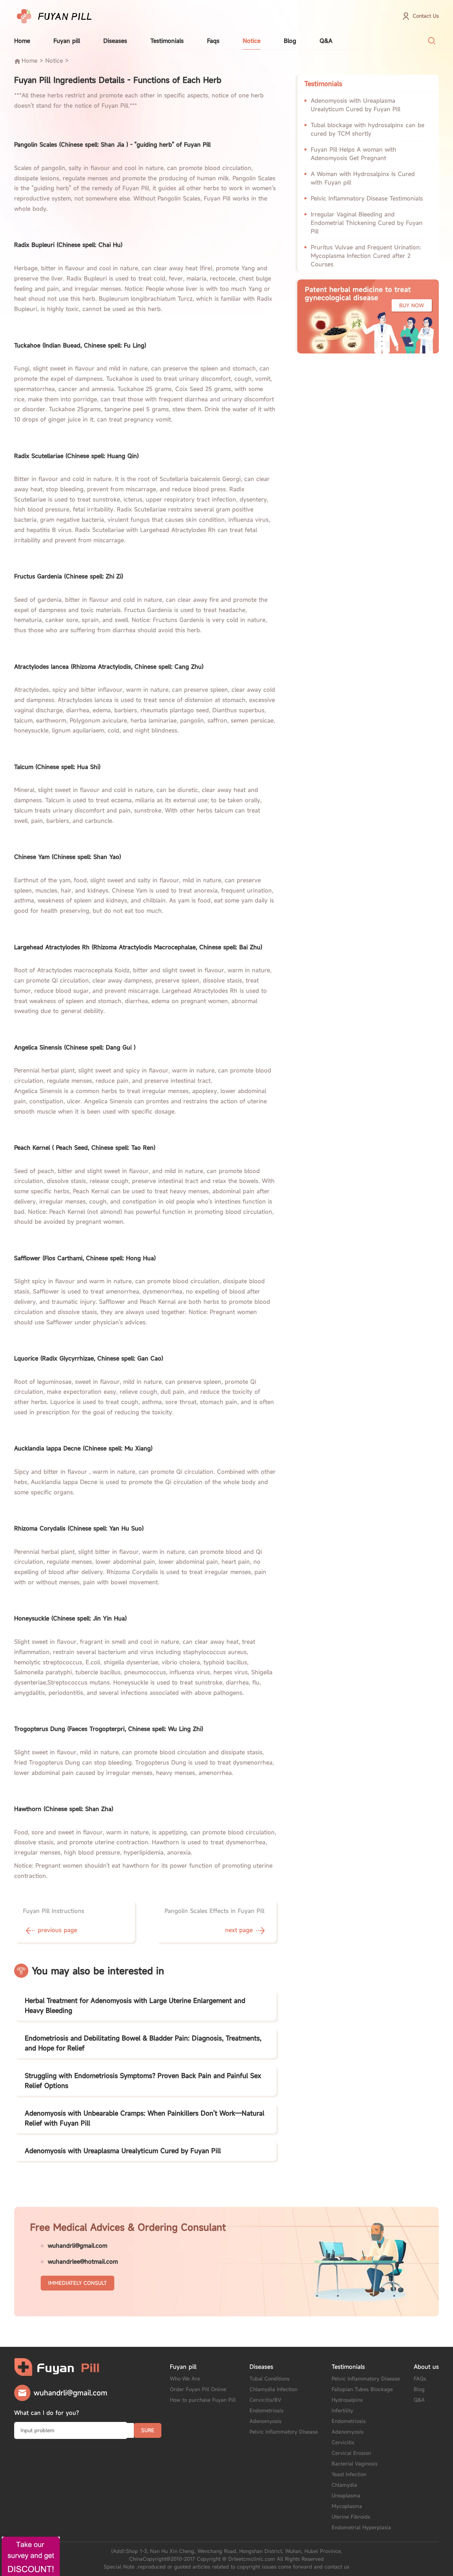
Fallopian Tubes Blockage (362, 2389)
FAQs (420, 2379)
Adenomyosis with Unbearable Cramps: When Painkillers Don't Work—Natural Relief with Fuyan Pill (145, 2118)
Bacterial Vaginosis (355, 2464)
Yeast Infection (349, 2474)
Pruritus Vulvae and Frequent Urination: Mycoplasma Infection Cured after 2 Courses (366, 256)
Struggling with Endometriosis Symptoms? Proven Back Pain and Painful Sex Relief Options (143, 2080)
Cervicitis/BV (265, 2400)
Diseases (115, 41)
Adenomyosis (265, 2421)
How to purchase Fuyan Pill (203, 2400)
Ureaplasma (346, 2495)
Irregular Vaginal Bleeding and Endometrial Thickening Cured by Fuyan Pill (367, 223)
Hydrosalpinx (347, 2400)
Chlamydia (344, 2485)
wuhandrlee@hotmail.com (83, 2261)
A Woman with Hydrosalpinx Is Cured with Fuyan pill (363, 178)
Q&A (326, 41)
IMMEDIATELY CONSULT (78, 2283)
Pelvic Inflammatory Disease (284, 2432)
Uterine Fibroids (351, 2517)
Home (22, 41)
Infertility (342, 2410)
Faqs (213, 41)
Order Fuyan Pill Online (198, 2389)
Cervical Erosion (351, 2453)
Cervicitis (343, 2442)
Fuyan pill (67, 41)
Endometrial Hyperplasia (361, 2527)
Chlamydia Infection (273, 2389)
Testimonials (167, 41)
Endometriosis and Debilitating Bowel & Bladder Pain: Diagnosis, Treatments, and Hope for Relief (143, 2043)
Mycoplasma (347, 2506)
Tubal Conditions (269, 2379)
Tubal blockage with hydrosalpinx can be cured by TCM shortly (368, 129)
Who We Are (185, 2379)
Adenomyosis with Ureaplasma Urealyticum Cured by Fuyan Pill (123, 2151)
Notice (252, 41)
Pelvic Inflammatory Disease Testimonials (367, 198)
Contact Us (426, 16)
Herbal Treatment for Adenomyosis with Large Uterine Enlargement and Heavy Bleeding (135, 2005)
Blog (290, 41)
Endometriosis (266, 2410)
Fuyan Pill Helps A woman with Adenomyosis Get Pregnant (354, 154)
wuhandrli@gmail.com (78, 2246)
